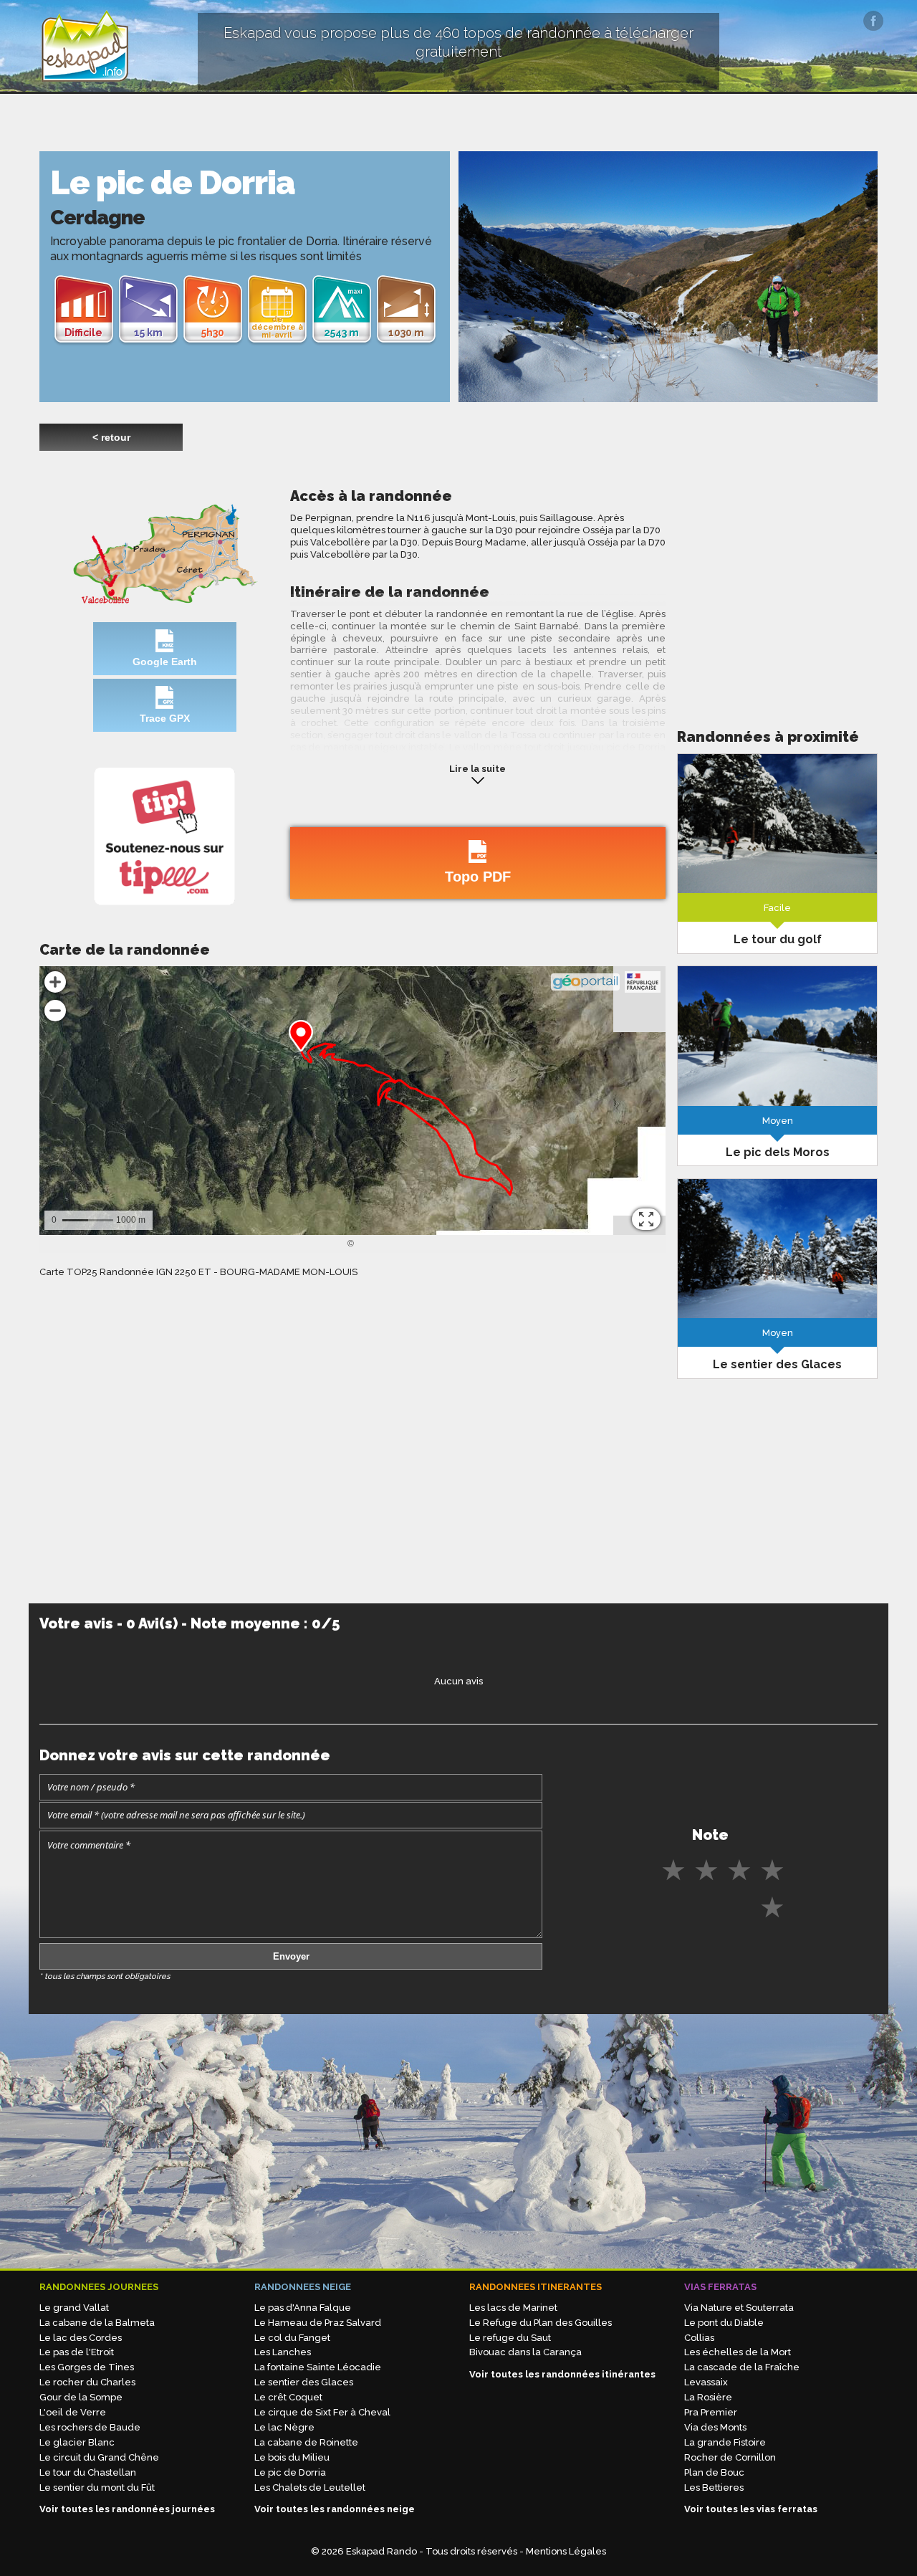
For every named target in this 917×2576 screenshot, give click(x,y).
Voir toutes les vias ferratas (751, 2509)
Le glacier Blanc (77, 2442)
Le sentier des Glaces (304, 2382)
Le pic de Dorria (290, 2472)
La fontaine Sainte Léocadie (318, 2367)
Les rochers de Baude (90, 2427)
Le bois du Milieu (292, 2457)
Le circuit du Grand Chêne (99, 2457)
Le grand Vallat (74, 2308)
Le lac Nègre (284, 2427)
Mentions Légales (566, 2551)
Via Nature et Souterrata (739, 2308)
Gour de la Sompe (81, 2397)
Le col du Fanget (292, 2338)
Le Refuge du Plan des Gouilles (541, 2323)
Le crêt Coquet (288, 2397)
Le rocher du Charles (87, 2382)
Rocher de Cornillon (730, 2457)
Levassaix (706, 2382)
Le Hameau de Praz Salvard (318, 2323)
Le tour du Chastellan (88, 2472)
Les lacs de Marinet (513, 2308)
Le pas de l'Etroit (77, 2352)
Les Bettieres (714, 2487)
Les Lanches (283, 2352)
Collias (699, 2338)
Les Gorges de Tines (87, 2367)
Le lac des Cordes (81, 2338)
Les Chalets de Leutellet (310, 2487)
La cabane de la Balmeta (97, 2323)
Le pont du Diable (724, 2323)
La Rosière (708, 2397)
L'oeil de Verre (73, 2412)
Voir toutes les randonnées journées (127, 2509)
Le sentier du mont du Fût (97, 2487)
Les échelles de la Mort (738, 2352)
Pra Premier (711, 2412)
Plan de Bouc (714, 2472)
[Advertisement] (777, 587)
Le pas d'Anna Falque (303, 2308)
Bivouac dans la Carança (525, 2352)
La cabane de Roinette (306, 2442)
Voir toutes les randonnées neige (335, 2509)
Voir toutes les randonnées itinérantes (562, 2374)
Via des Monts (715, 2427)
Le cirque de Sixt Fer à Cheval (322, 2412)
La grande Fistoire (725, 2442)
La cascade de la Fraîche (742, 2367)
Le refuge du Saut (510, 2338)
